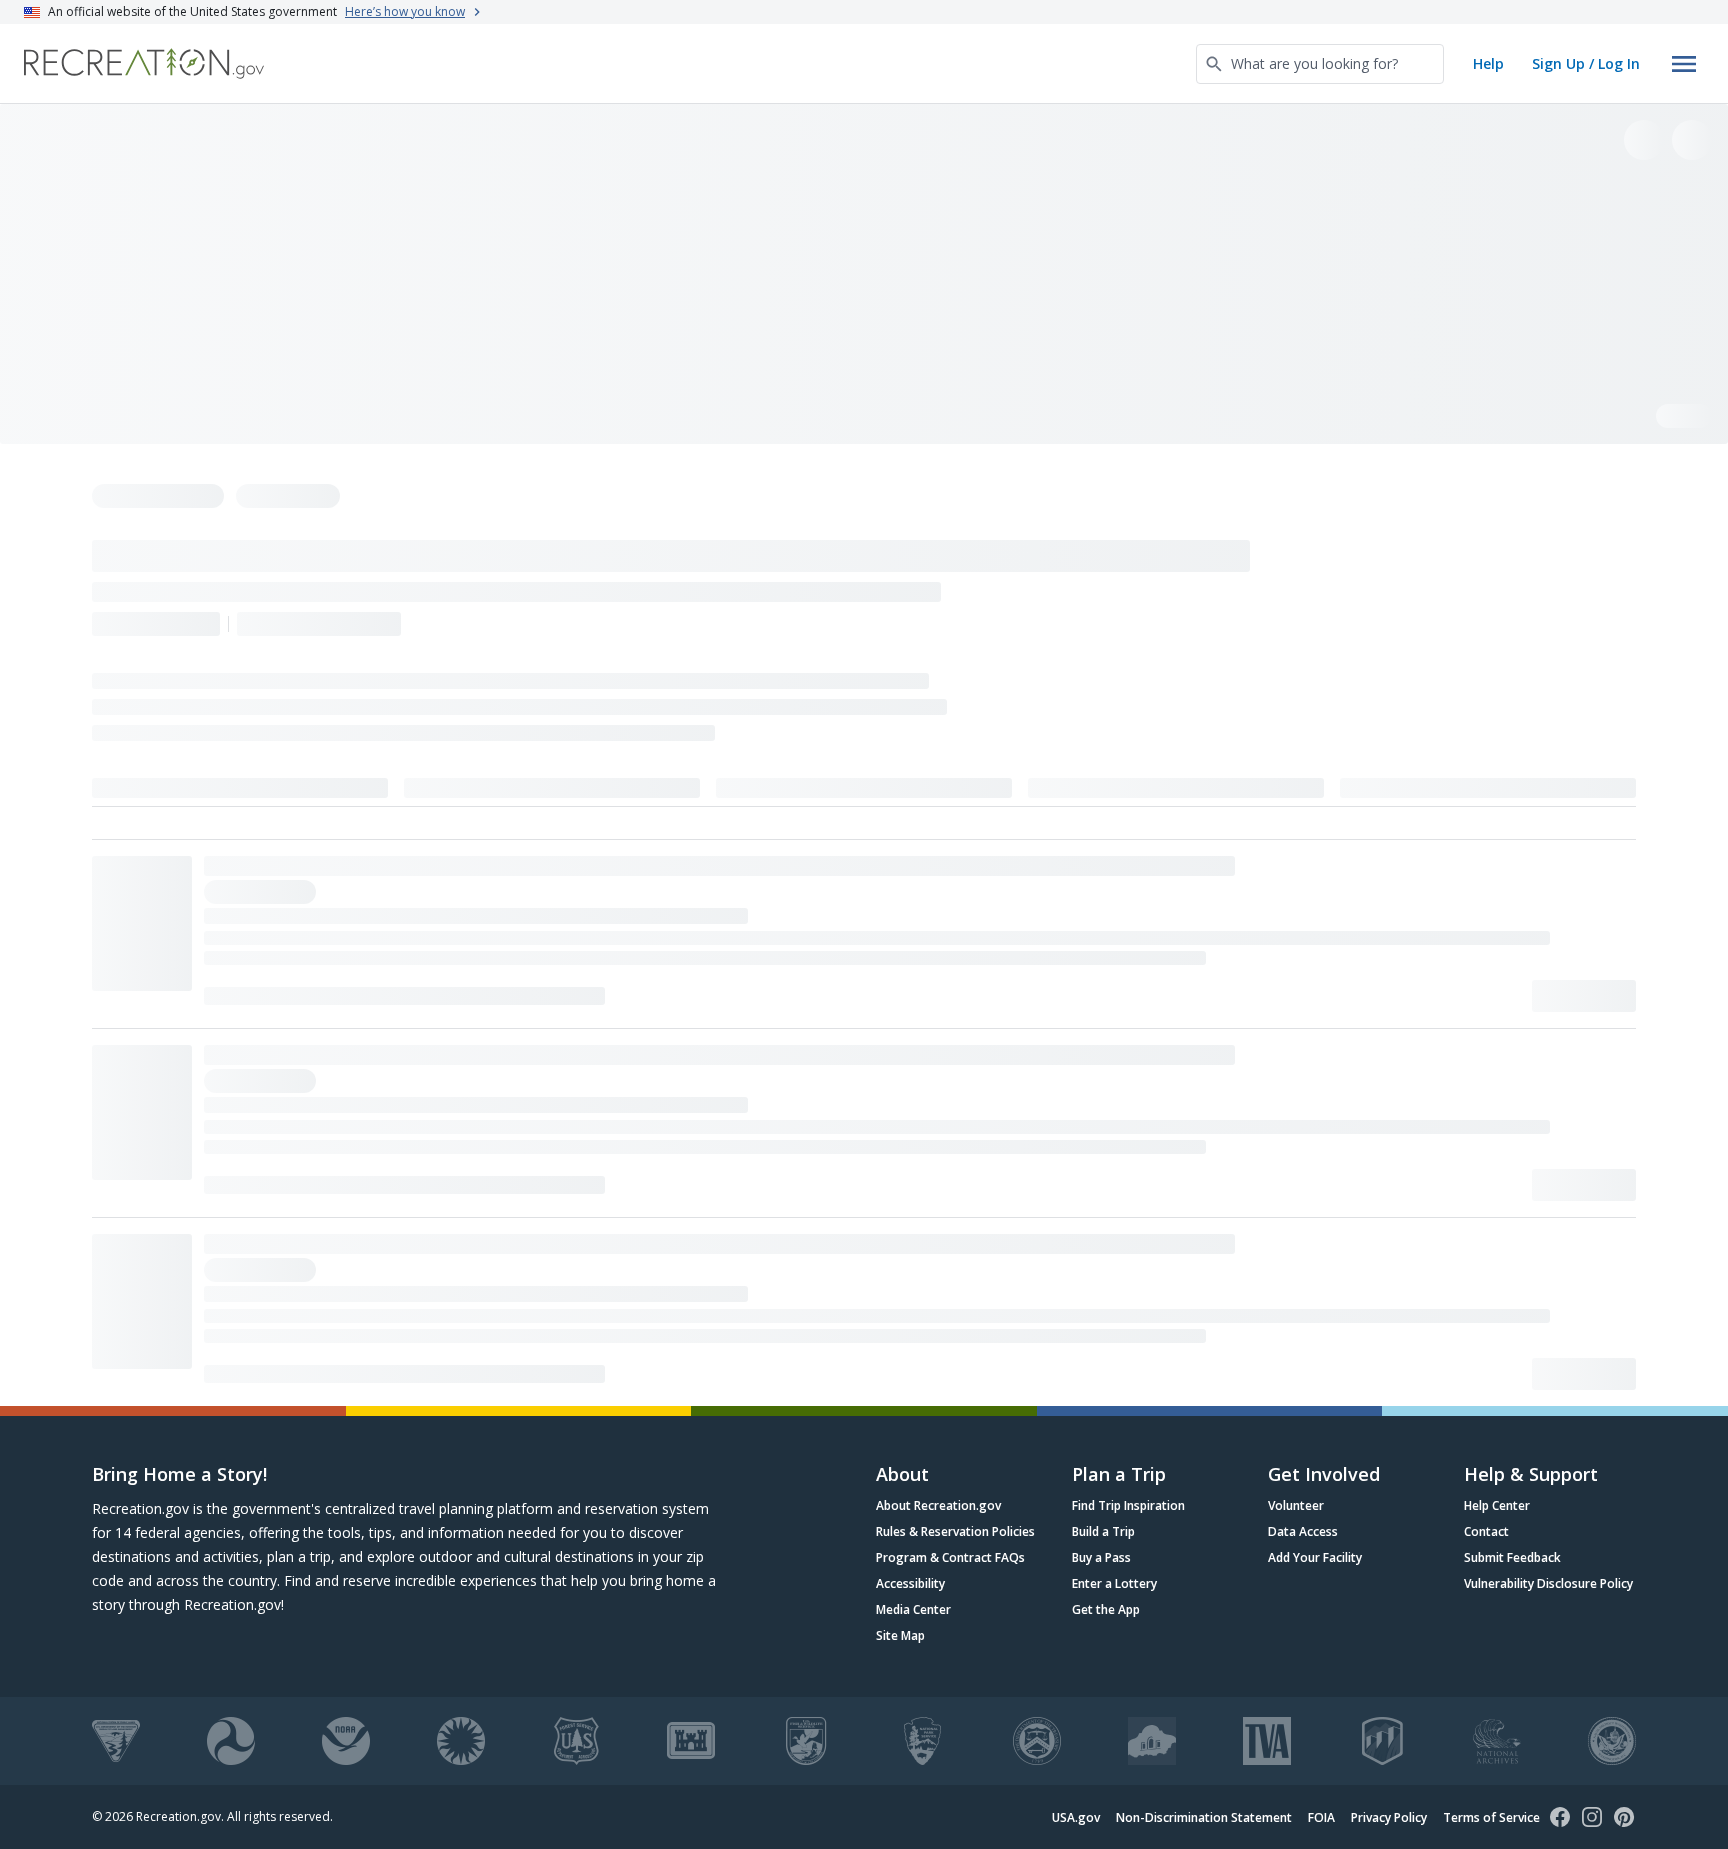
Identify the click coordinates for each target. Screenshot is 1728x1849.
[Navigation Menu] (1684, 64)
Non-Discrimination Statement (1204, 1817)
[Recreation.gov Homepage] (144, 63)
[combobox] (1320, 64)
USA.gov (1076, 1817)
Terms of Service (1491, 1817)
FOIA (1321, 1817)
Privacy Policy (1389, 1817)
